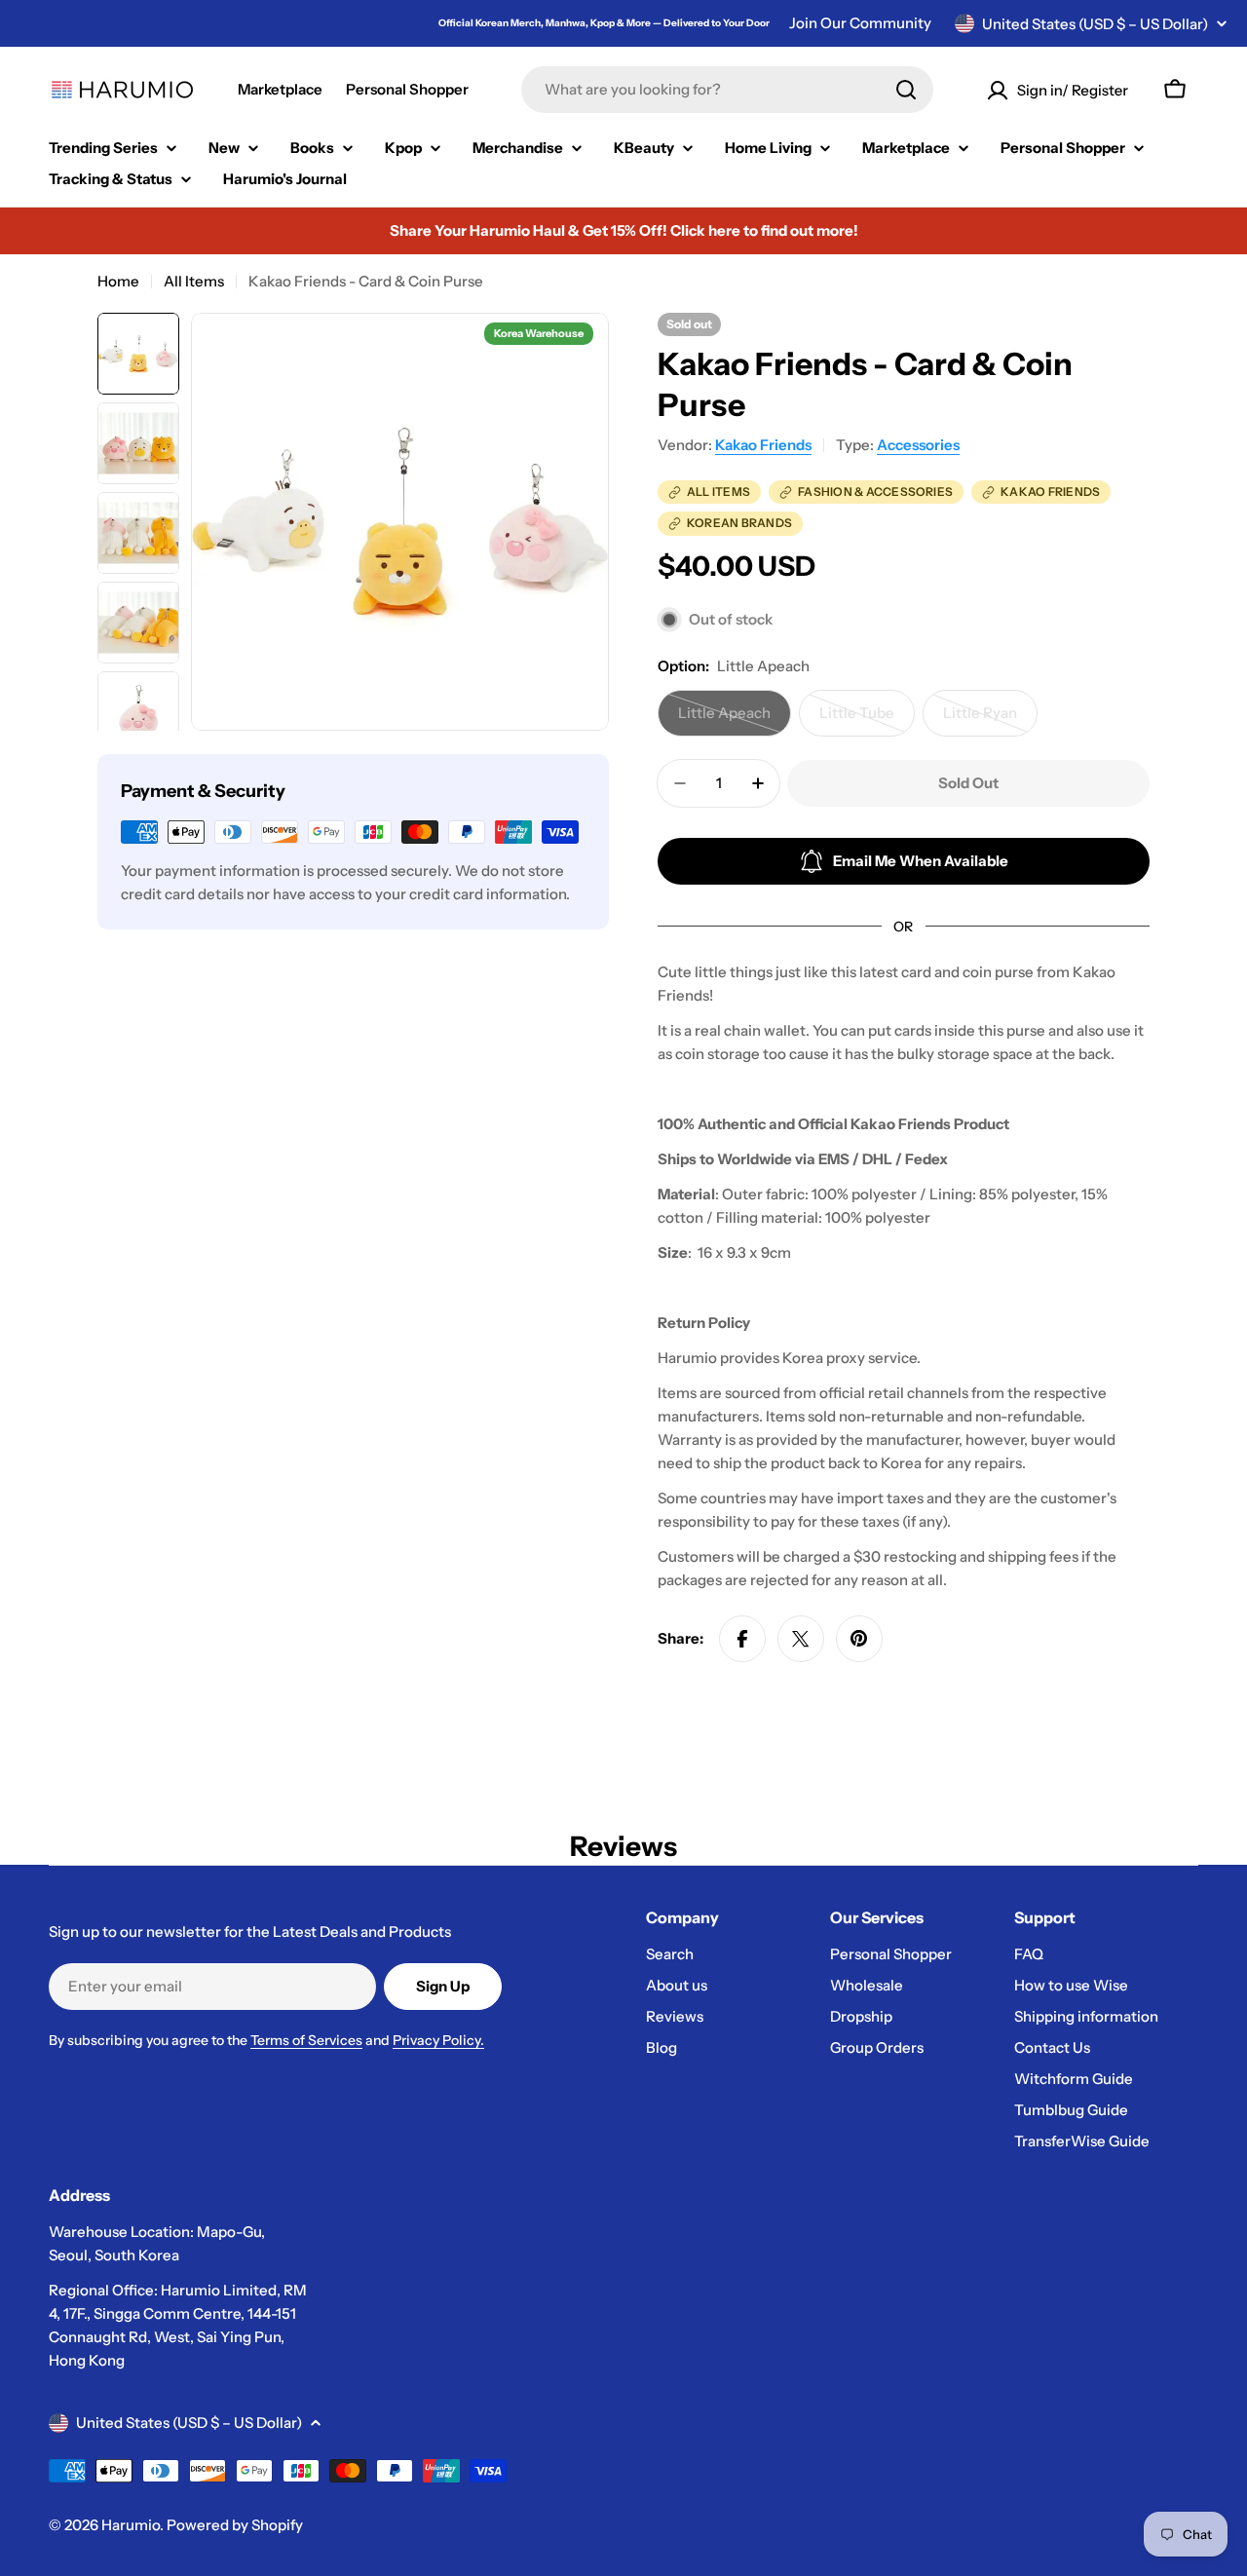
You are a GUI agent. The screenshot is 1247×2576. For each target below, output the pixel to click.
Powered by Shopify (235, 2525)
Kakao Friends (763, 445)
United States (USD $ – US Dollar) (1095, 24)
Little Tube (867, 720)
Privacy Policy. (438, 2040)
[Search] (906, 90)
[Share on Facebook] (742, 1639)
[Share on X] (801, 1639)
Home (118, 281)
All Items (194, 281)
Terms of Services (306, 2040)
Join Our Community (860, 23)
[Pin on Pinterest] (859, 1639)
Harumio (131, 2525)
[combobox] (727, 90)
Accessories (918, 445)
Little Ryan (990, 720)
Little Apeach (735, 720)
